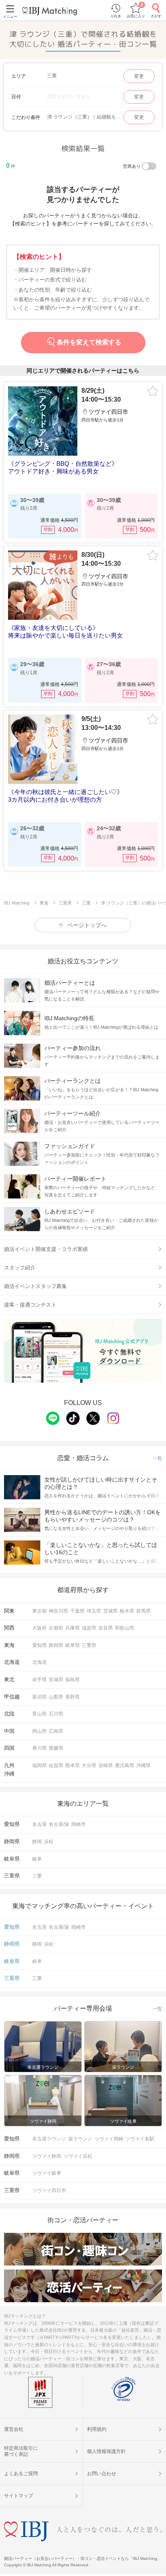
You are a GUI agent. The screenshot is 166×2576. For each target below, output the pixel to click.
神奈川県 (58, 1611)
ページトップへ (87, 925)
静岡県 (56, 1645)
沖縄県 (143, 1765)
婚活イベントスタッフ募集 (35, 1286)
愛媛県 (56, 1748)
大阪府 (39, 1628)
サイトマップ (19, 2496)
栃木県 (127, 1611)
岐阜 (37, 1859)
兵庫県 (73, 1628)
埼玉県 (94, 1611)
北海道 (39, 1662)
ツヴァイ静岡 (47, 2156)
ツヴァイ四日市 (49, 2190)
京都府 (56, 1628)
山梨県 (56, 1697)
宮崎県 (106, 1765)
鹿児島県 (124, 1765)
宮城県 (56, 1680)
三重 (37, 1876)
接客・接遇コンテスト (30, 1305)
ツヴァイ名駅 (140, 2139)
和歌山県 (124, 1628)
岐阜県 (73, 1645)
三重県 (89, 1645)
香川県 (39, 1748)
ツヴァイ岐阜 (47, 2173)
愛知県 (39, 1645)
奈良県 (106, 1628)
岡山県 (39, 1731)
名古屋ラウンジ (49, 2139)
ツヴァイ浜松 (78, 2156)
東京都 (39, 1611)
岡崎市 (79, 1824)
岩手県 (39, 1680)
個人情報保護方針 (106, 2451)
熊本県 (73, 1765)
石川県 (56, 1714)
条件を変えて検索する (89, 342)
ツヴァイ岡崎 (109, 2139)
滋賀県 (89, 1628)
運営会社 (14, 2429)
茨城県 (110, 1611)
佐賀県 (56, 1765)
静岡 (37, 1842)
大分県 (89, 1765)
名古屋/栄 (59, 1824)
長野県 (73, 1697)
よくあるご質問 (21, 2474)
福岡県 (39, 1765)
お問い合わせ (102, 2474)
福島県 (73, 1680)
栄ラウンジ (80, 2139)
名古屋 (39, 1824)
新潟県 (39, 1697)
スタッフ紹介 (20, 1268)
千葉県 (77, 1611)
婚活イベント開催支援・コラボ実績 (46, 1249)
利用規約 (97, 2429)
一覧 (158, 1458)
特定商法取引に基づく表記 (21, 2451)
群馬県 (143, 1611)
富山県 (39, 1714)
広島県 (56, 1731)
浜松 (49, 1842)
